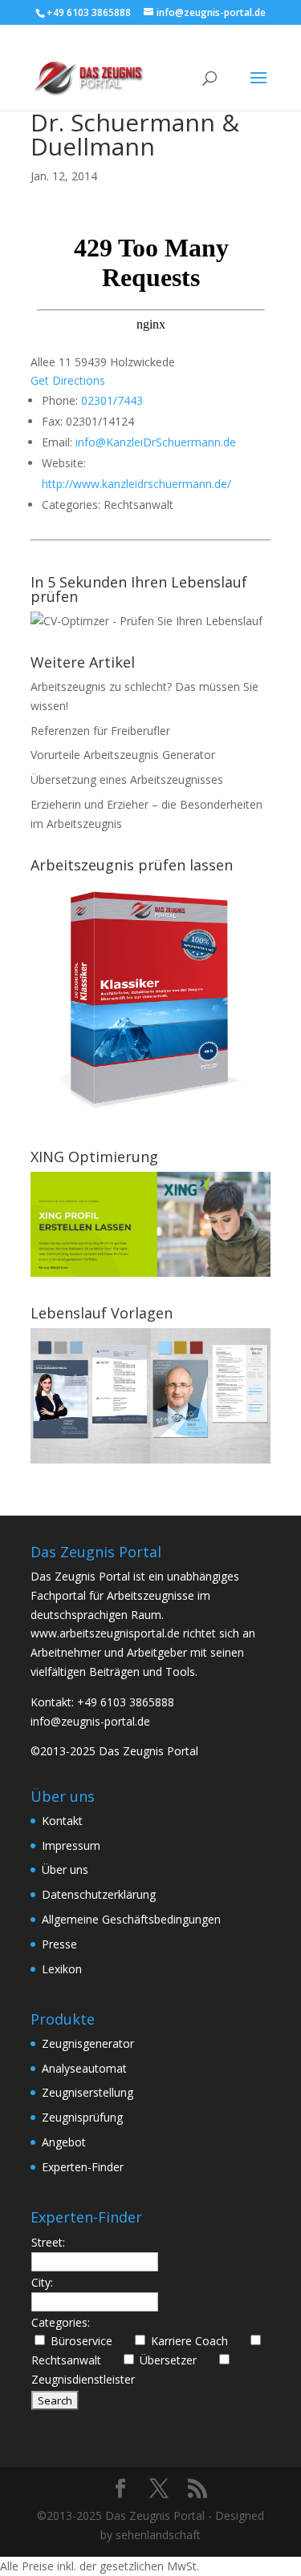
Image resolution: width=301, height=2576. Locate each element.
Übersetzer (175, 2360)
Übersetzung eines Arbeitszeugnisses (127, 779)
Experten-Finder (83, 2167)
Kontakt (62, 1821)
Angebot (64, 2142)
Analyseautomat (84, 2068)
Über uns (65, 1869)
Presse (59, 1944)
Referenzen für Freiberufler (100, 731)
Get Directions (68, 380)
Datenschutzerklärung (99, 1894)
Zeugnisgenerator (88, 2043)
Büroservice (88, 2341)
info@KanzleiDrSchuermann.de (156, 442)
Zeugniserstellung (87, 2092)
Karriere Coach (196, 2341)
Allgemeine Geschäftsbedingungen (131, 1919)
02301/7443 (112, 400)
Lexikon (62, 1969)
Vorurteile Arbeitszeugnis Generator (123, 755)
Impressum (71, 1845)
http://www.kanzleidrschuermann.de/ (136, 484)
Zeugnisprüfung (82, 2117)
